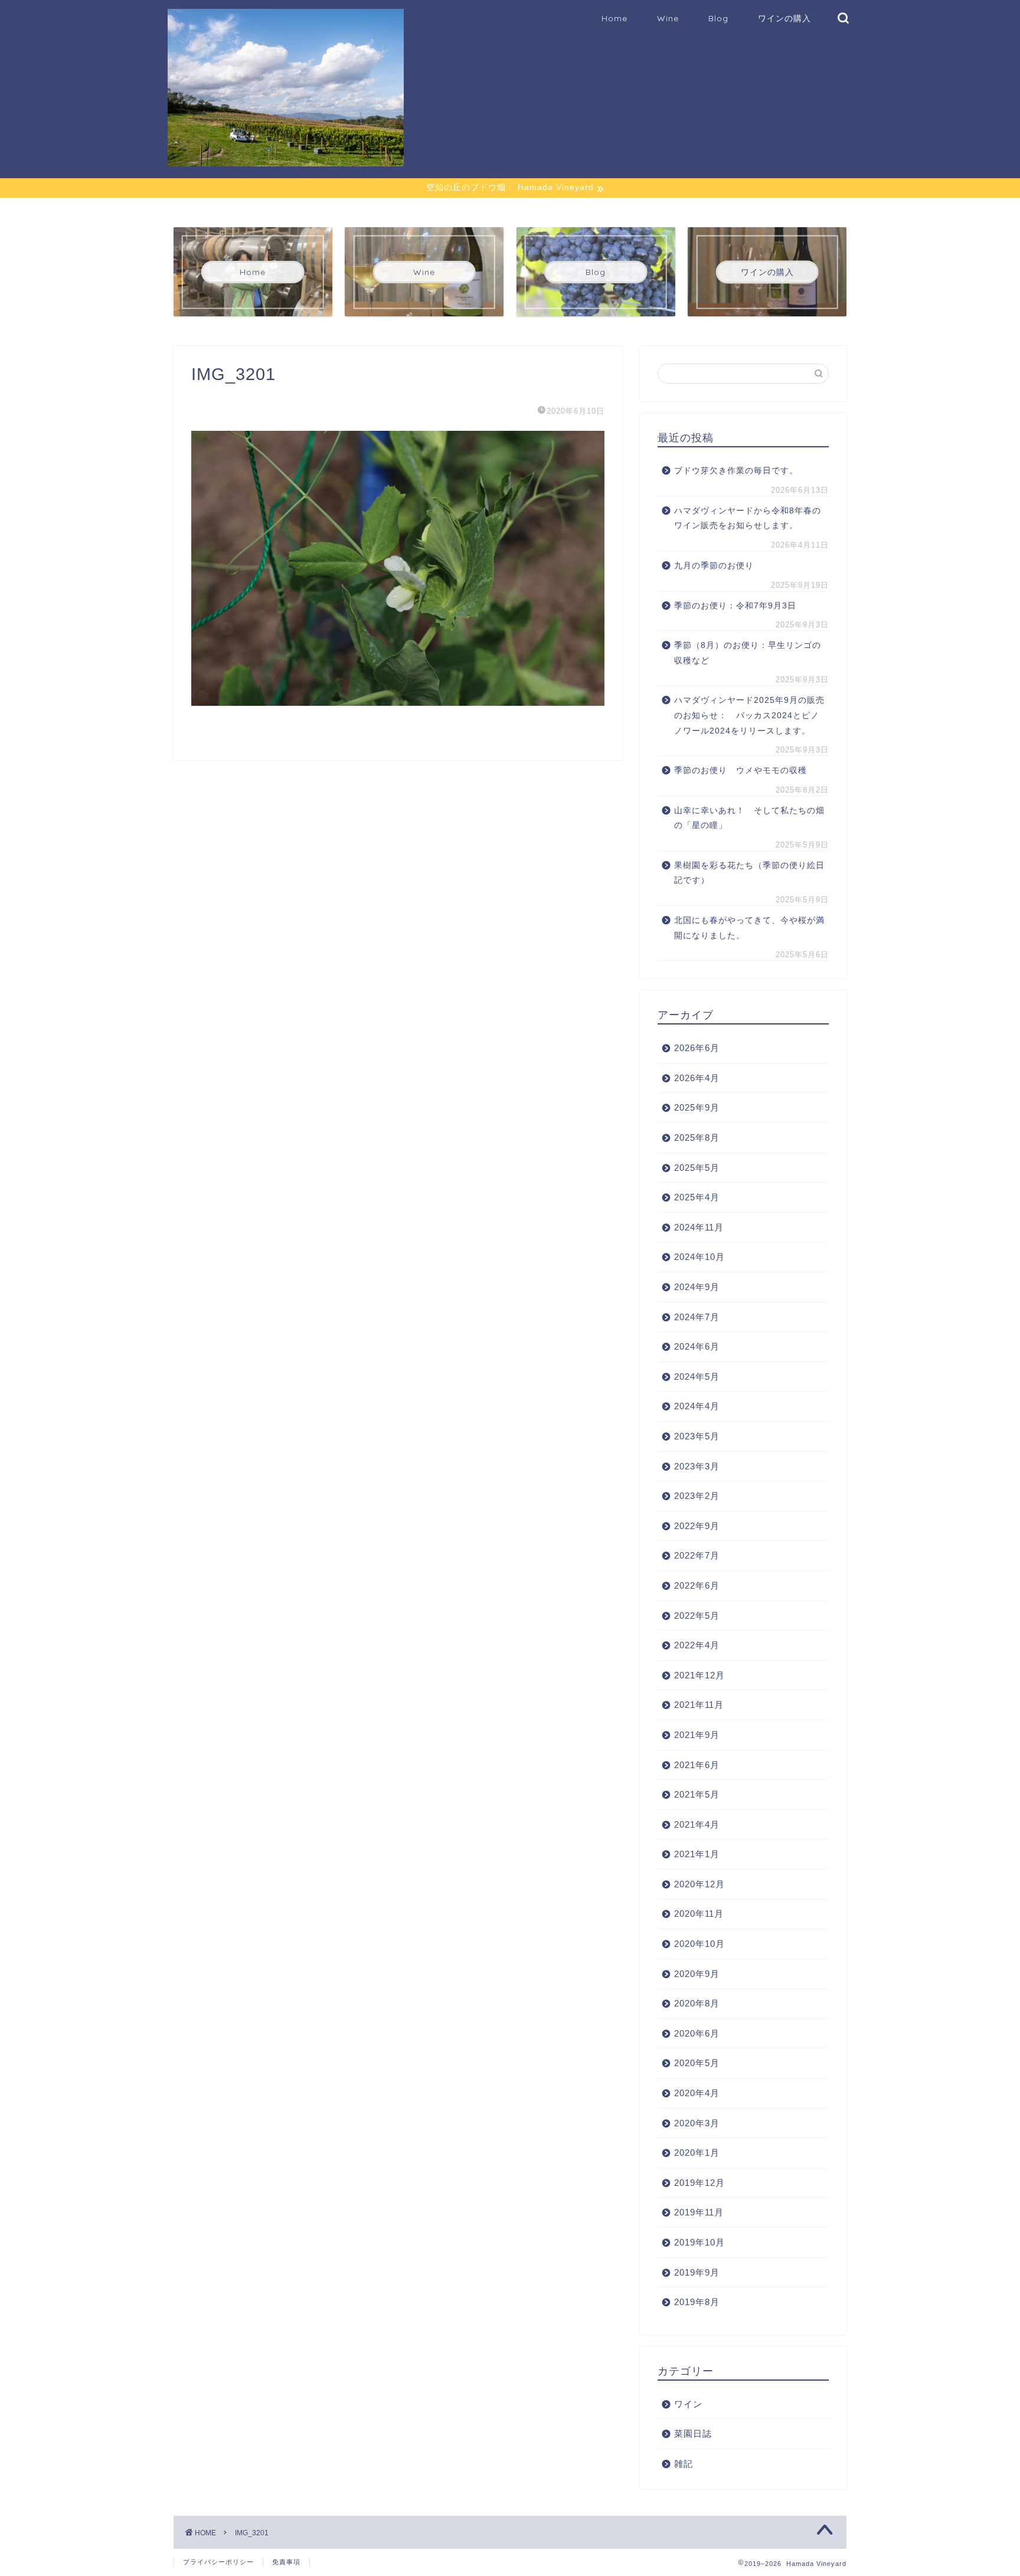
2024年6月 (697, 1346)
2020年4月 (697, 2093)
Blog (718, 18)
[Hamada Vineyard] (286, 161)
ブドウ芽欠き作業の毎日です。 (736, 471)
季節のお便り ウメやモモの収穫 (741, 770)
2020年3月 (697, 2123)
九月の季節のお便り (718, 566)
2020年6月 (697, 2033)
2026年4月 (697, 1078)
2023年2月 (697, 1496)
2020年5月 (697, 2063)
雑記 (684, 2464)
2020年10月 (699, 1944)
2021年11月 (699, 1705)
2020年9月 (697, 1974)
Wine (668, 18)
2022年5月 (697, 1616)
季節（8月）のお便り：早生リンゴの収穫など (748, 653)
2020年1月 (697, 2153)
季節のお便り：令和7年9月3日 (735, 606)
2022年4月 (697, 1645)
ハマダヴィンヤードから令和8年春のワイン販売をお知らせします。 (748, 518)
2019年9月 (697, 2272)
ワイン (688, 2404)
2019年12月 (699, 2183)
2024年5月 (697, 1377)
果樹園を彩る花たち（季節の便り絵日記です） (749, 873)
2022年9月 (697, 1526)
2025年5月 (697, 1168)
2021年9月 (697, 1735)
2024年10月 (699, 1257)
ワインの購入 (784, 18)
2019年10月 (699, 2242)
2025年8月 (697, 1138)
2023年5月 (697, 1436)
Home (614, 18)
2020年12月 (699, 1884)
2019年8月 (697, 2302)
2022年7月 (697, 1555)
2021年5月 (697, 1794)
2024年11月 (699, 1227)
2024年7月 (697, 1317)
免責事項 (286, 2562)
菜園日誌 (693, 2433)
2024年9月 (697, 1287)
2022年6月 (697, 1585)
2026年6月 (697, 1048)
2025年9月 (697, 1107)
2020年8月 (697, 2003)
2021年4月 (697, 1824)
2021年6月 (697, 1765)
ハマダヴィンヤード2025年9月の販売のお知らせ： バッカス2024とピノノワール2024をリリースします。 (749, 715)
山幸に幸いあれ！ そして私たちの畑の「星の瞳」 (749, 818)
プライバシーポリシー (218, 2562)
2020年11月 (699, 1914)
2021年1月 (697, 1854)
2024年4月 (697, 1406)
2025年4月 (697, 1197)
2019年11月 (699, 2212)
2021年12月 (699, 1675)
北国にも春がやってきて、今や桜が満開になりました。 (749, 928)
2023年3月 (697, 1466)
